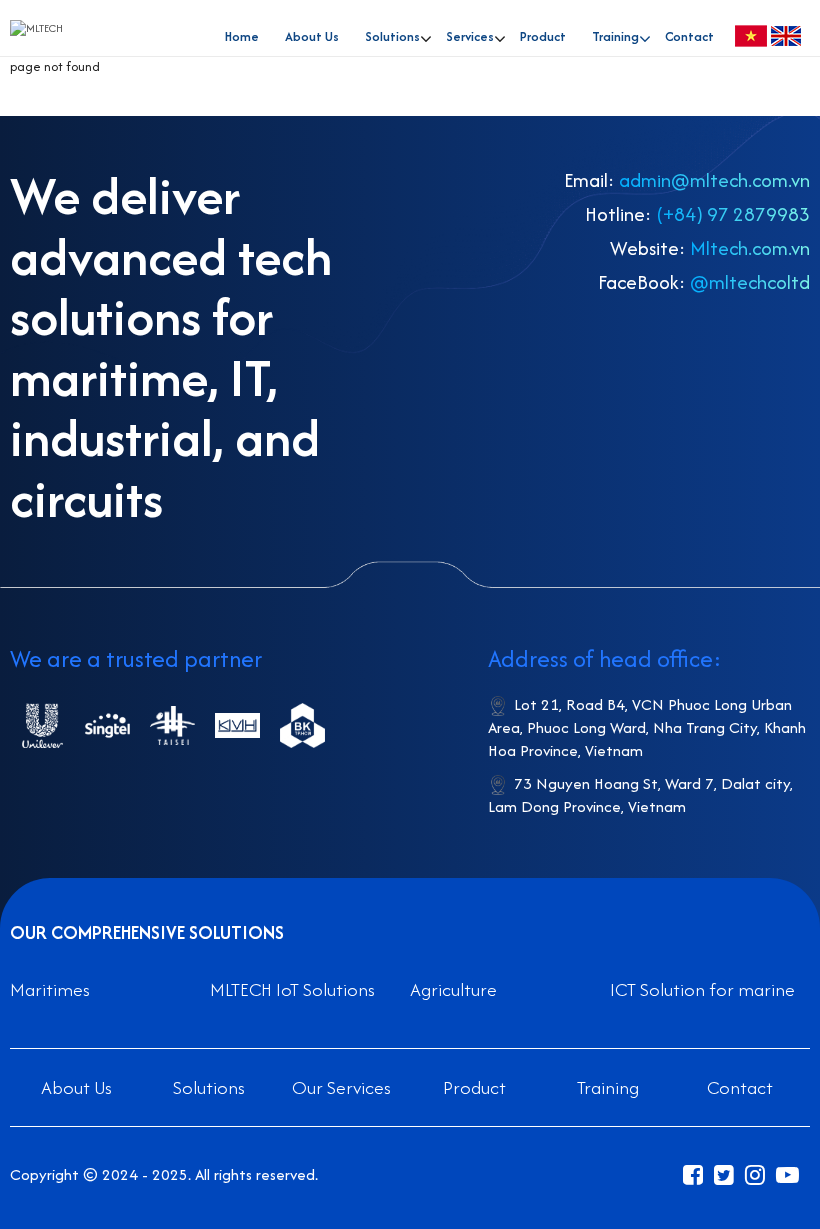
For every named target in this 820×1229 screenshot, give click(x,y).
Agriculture (453, 989)
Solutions (209, 1087)
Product (543, 36)
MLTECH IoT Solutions (292, 989)
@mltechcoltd (750, 282)
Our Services (341, 1087)
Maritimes (50, 989)
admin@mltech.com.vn (714, 180)
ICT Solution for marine (702, 989)
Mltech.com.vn (750, 248)
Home (242, 36)
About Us (312, 36)
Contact (689, 36)
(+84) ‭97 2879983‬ (733, 214)
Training (615, 36)
